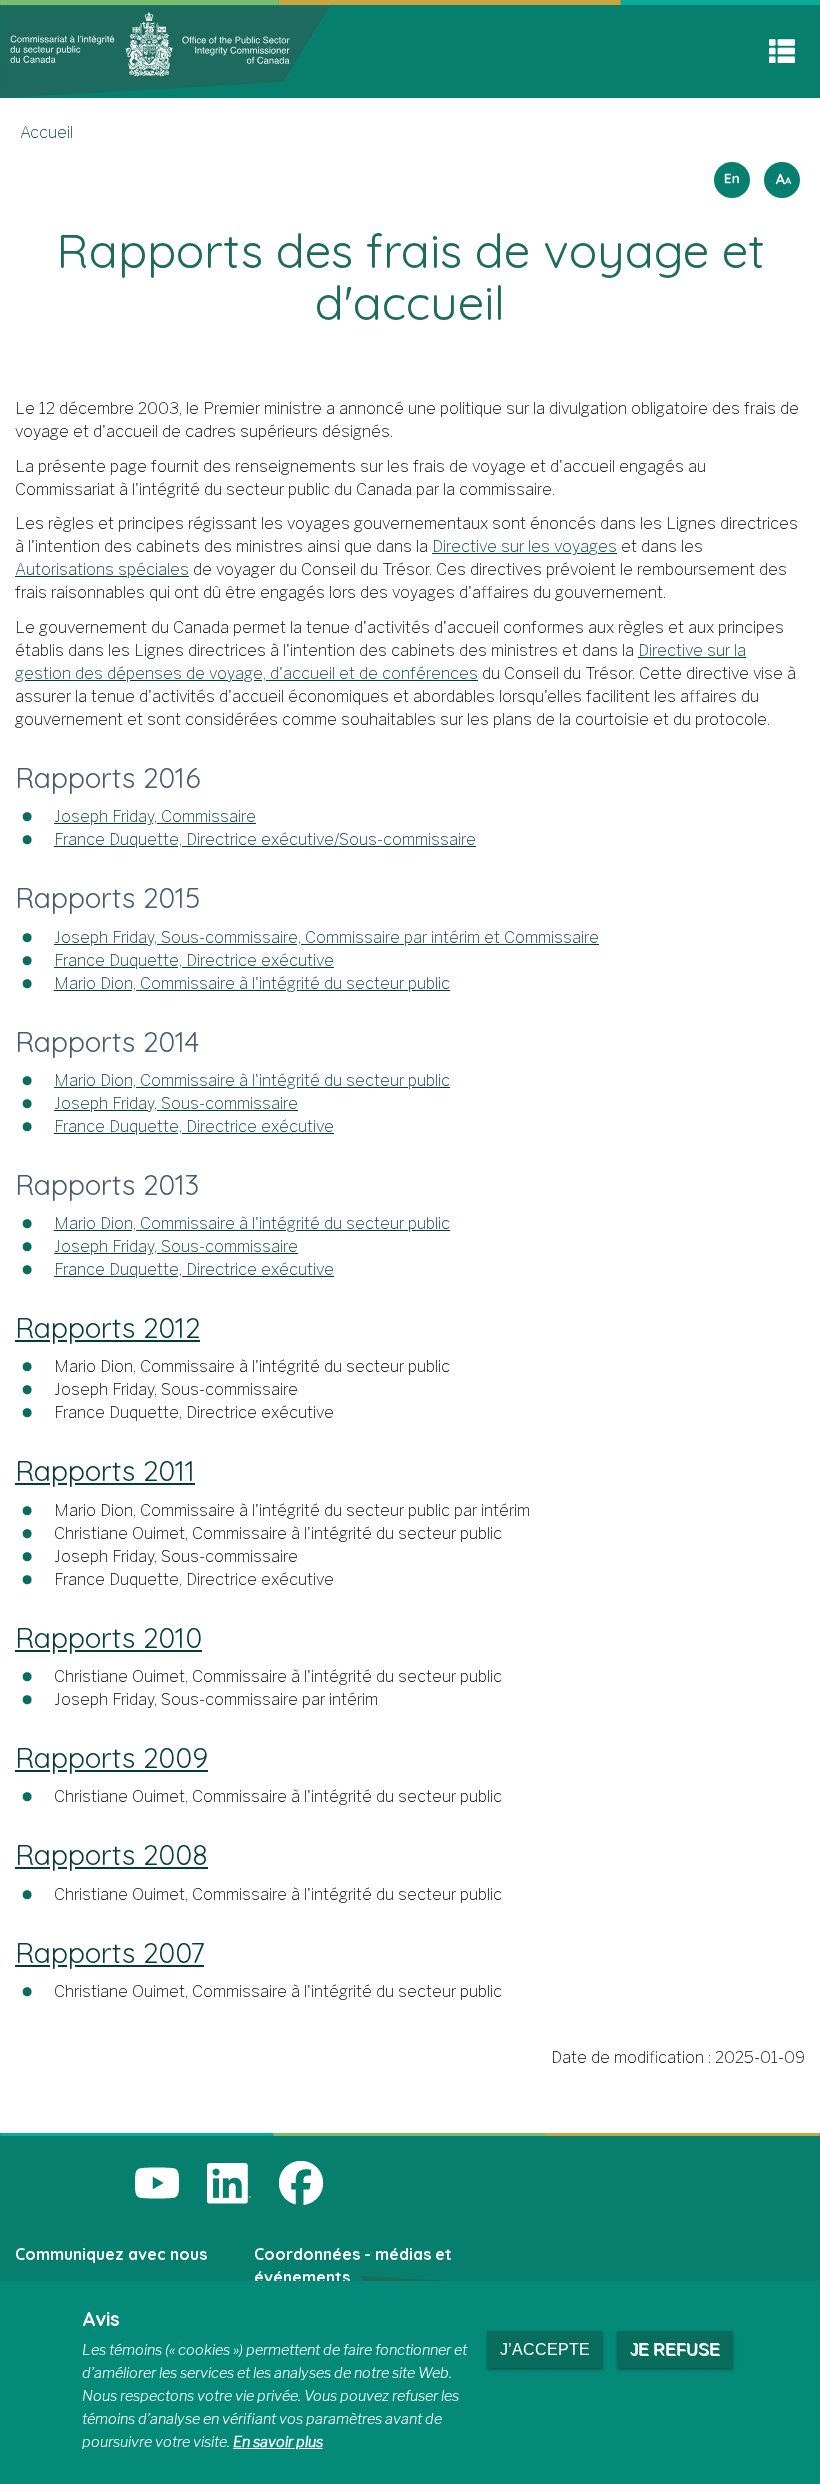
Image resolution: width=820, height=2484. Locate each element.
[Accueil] (165, 50)
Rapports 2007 (109, 1952)
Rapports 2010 (108, 1637)
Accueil (46, 132)
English (729, 173)
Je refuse (675, 2349)
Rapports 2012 (107, 1327)
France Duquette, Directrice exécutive (194, 960)
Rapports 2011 (105, 1470)
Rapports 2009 (111, 1757)
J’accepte (545, 2349)
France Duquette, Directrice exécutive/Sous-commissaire (265, 839)
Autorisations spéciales (102, 569)
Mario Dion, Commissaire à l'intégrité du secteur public (252, 983)
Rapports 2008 (111, 1854)
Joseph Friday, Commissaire (155, 816)
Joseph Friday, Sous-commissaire (176, 1103)
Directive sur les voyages (524, 546)
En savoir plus (278, 2442)
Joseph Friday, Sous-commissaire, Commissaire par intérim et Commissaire (326, 937)
